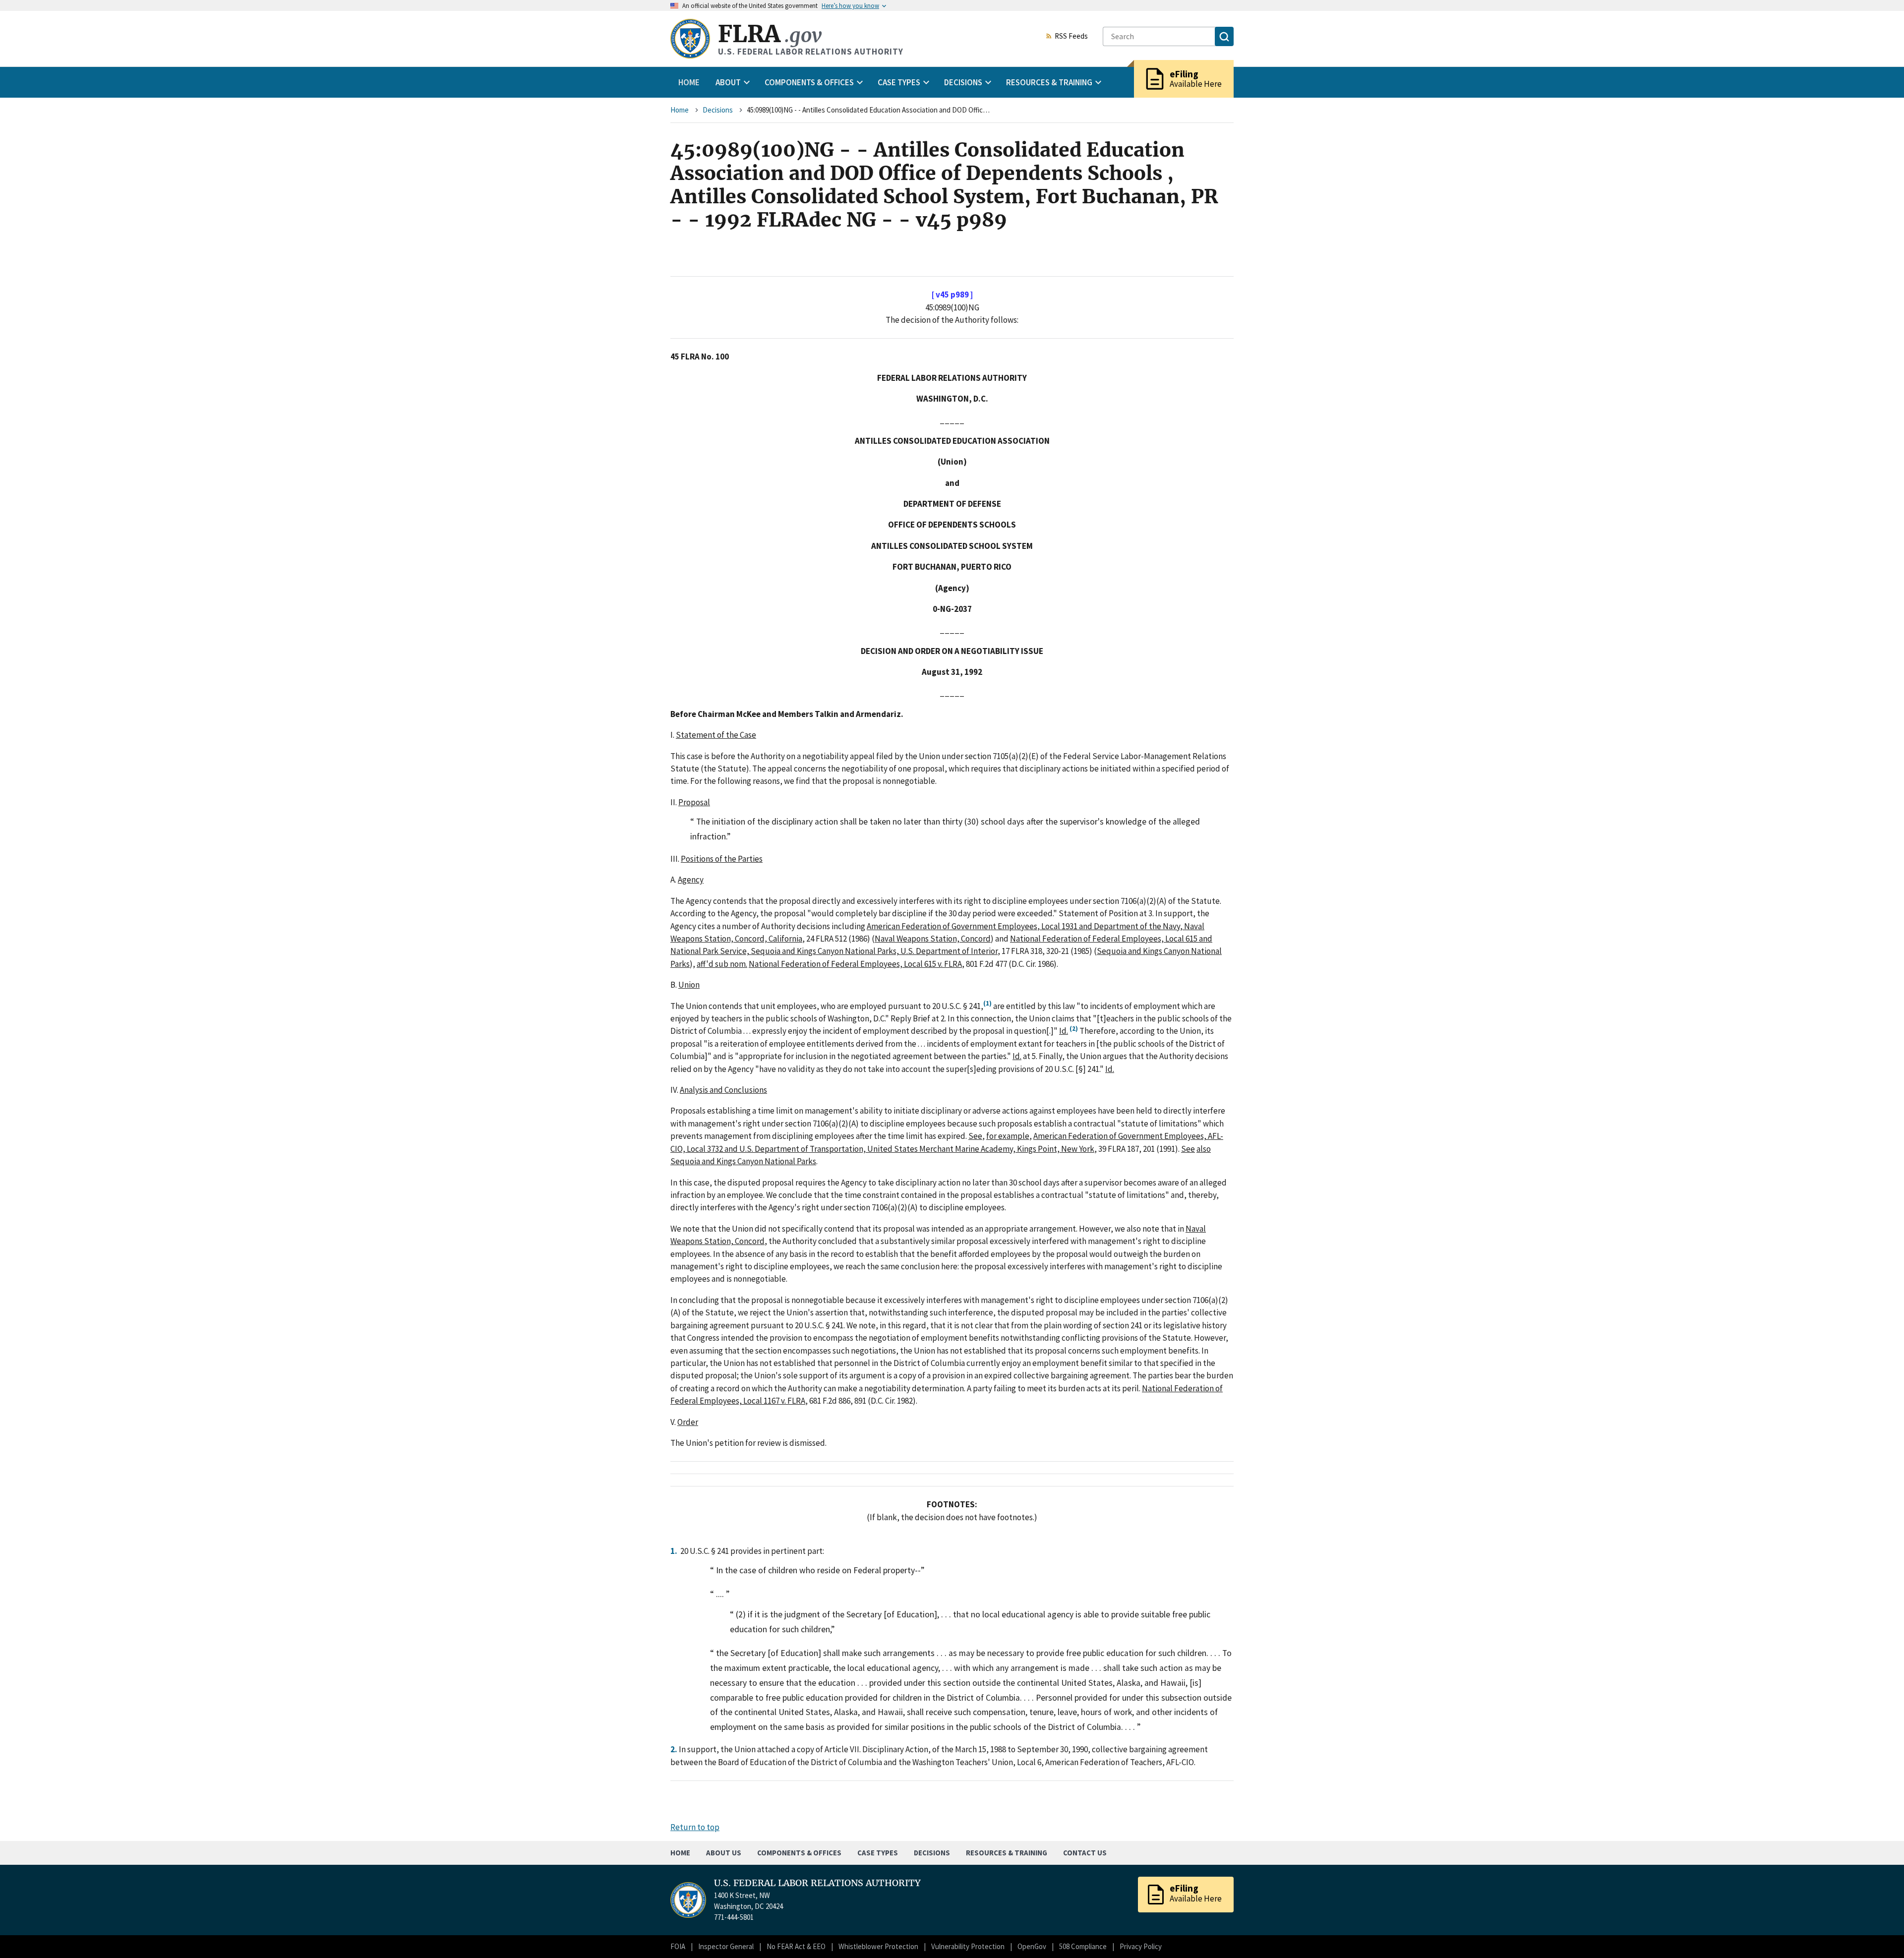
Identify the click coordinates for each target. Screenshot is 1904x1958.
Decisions (718, 110)
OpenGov (1032, 1946)
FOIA (678, 1946)
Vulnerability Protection (968, 1946)
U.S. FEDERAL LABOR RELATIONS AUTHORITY (817, 1883)
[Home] (690, 39)
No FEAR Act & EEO (796, 1946)
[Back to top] (1879, 1933)
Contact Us (1085, 1853)
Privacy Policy (1141, 1946)
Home (689, 82)
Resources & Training (1007, 1853)
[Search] (1224, 36)
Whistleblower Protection (878, 1946)
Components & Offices (799, 1853)
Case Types (878, 1853)
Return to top (695, 1827)
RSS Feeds (1071, 37)
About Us (724, 1853)
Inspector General (726, 1946)
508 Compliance (1083, 1946)
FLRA (770, 34)
